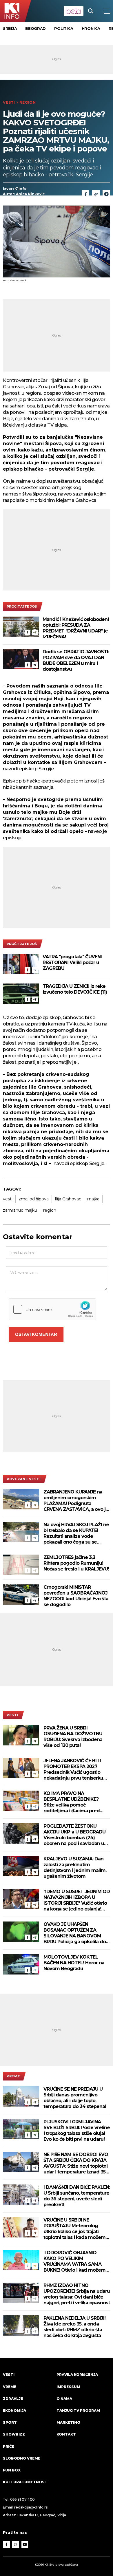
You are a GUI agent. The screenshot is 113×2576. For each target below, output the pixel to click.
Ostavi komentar (36, 1334)
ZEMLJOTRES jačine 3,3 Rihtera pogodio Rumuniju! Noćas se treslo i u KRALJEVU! (76, 1563)
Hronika (91, 28)
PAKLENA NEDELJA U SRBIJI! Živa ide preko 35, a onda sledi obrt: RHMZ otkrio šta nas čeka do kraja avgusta (74, 2327)
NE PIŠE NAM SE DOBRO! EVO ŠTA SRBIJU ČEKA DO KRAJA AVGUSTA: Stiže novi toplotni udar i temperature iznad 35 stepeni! (76, 2163)
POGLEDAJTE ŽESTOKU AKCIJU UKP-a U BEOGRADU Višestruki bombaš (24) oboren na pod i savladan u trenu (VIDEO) (74, 1835)
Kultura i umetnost (25, 2482)
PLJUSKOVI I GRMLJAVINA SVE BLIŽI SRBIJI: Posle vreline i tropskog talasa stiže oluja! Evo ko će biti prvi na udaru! (77, 2130)
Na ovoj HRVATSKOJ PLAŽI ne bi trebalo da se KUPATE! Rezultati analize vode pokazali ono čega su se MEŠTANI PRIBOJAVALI (76, 1533)
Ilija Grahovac (68, 1199)
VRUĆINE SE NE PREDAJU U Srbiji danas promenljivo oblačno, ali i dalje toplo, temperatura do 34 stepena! (75, 2098)
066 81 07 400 (23, 2499)
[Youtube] (25, 2544)
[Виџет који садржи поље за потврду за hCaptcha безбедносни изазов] (52, 1309)
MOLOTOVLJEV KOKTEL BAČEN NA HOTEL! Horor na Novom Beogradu (74, 1963)
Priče (9, 2446)
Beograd (35, 28)
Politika (64, 28)
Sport (10, 2422)
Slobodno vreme (22, 2458)
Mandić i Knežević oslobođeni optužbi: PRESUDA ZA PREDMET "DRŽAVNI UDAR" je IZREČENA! (76, 628)
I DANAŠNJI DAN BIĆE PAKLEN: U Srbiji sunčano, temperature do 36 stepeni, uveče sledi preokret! (77, 2196)
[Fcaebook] (85, 194)
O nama (64, 2399)
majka (93, 1199)
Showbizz (14, 2434)
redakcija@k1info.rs (31, 2507)
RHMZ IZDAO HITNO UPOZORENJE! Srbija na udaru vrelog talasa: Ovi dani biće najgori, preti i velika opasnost (77, 2294)
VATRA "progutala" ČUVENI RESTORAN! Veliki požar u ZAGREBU (72, 962)
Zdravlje (13, 2399)
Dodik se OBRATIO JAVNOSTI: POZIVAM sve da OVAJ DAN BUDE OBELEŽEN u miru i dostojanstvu (76, 660)
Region (28, 102)
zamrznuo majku (20, 1210)
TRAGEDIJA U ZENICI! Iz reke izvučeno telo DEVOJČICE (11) (75, 989)
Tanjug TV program (78, 2410)
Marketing (68, 2422)
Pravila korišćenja (77, 2375)
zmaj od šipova (34, 1199)
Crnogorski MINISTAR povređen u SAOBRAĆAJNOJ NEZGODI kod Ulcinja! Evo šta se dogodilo (76, 1596)
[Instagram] (16, 2544)
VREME (13, 2076)
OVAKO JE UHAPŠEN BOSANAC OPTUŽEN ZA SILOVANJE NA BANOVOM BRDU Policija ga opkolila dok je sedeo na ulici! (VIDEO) (76, 1933)
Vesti (9, 102)
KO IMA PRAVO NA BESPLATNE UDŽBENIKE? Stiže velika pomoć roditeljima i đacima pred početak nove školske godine (76, 1802)
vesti (8, 1199)
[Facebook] (28, 632)
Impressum (68, 2387)
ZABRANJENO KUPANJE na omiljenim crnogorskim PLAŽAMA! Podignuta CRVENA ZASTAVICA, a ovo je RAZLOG (76, 1501)
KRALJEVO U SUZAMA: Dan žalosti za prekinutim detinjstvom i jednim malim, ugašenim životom (75, 1867)
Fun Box (12, 2470)
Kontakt (66, 2434)
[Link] (96, 194)
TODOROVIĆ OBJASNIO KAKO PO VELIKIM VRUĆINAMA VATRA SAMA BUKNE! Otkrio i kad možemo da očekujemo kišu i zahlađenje (76, 2261)
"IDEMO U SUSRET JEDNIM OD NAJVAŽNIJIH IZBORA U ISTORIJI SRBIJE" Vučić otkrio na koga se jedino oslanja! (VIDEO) (77, 1900)
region (50, 1210)
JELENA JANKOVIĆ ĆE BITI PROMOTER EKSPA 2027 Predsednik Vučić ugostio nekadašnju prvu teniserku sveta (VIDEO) (73, 1769)
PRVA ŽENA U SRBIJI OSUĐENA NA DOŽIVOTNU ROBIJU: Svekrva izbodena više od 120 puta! (73, 1737)
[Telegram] (106, 194)
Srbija (10, 28)
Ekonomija (14, 2410)
